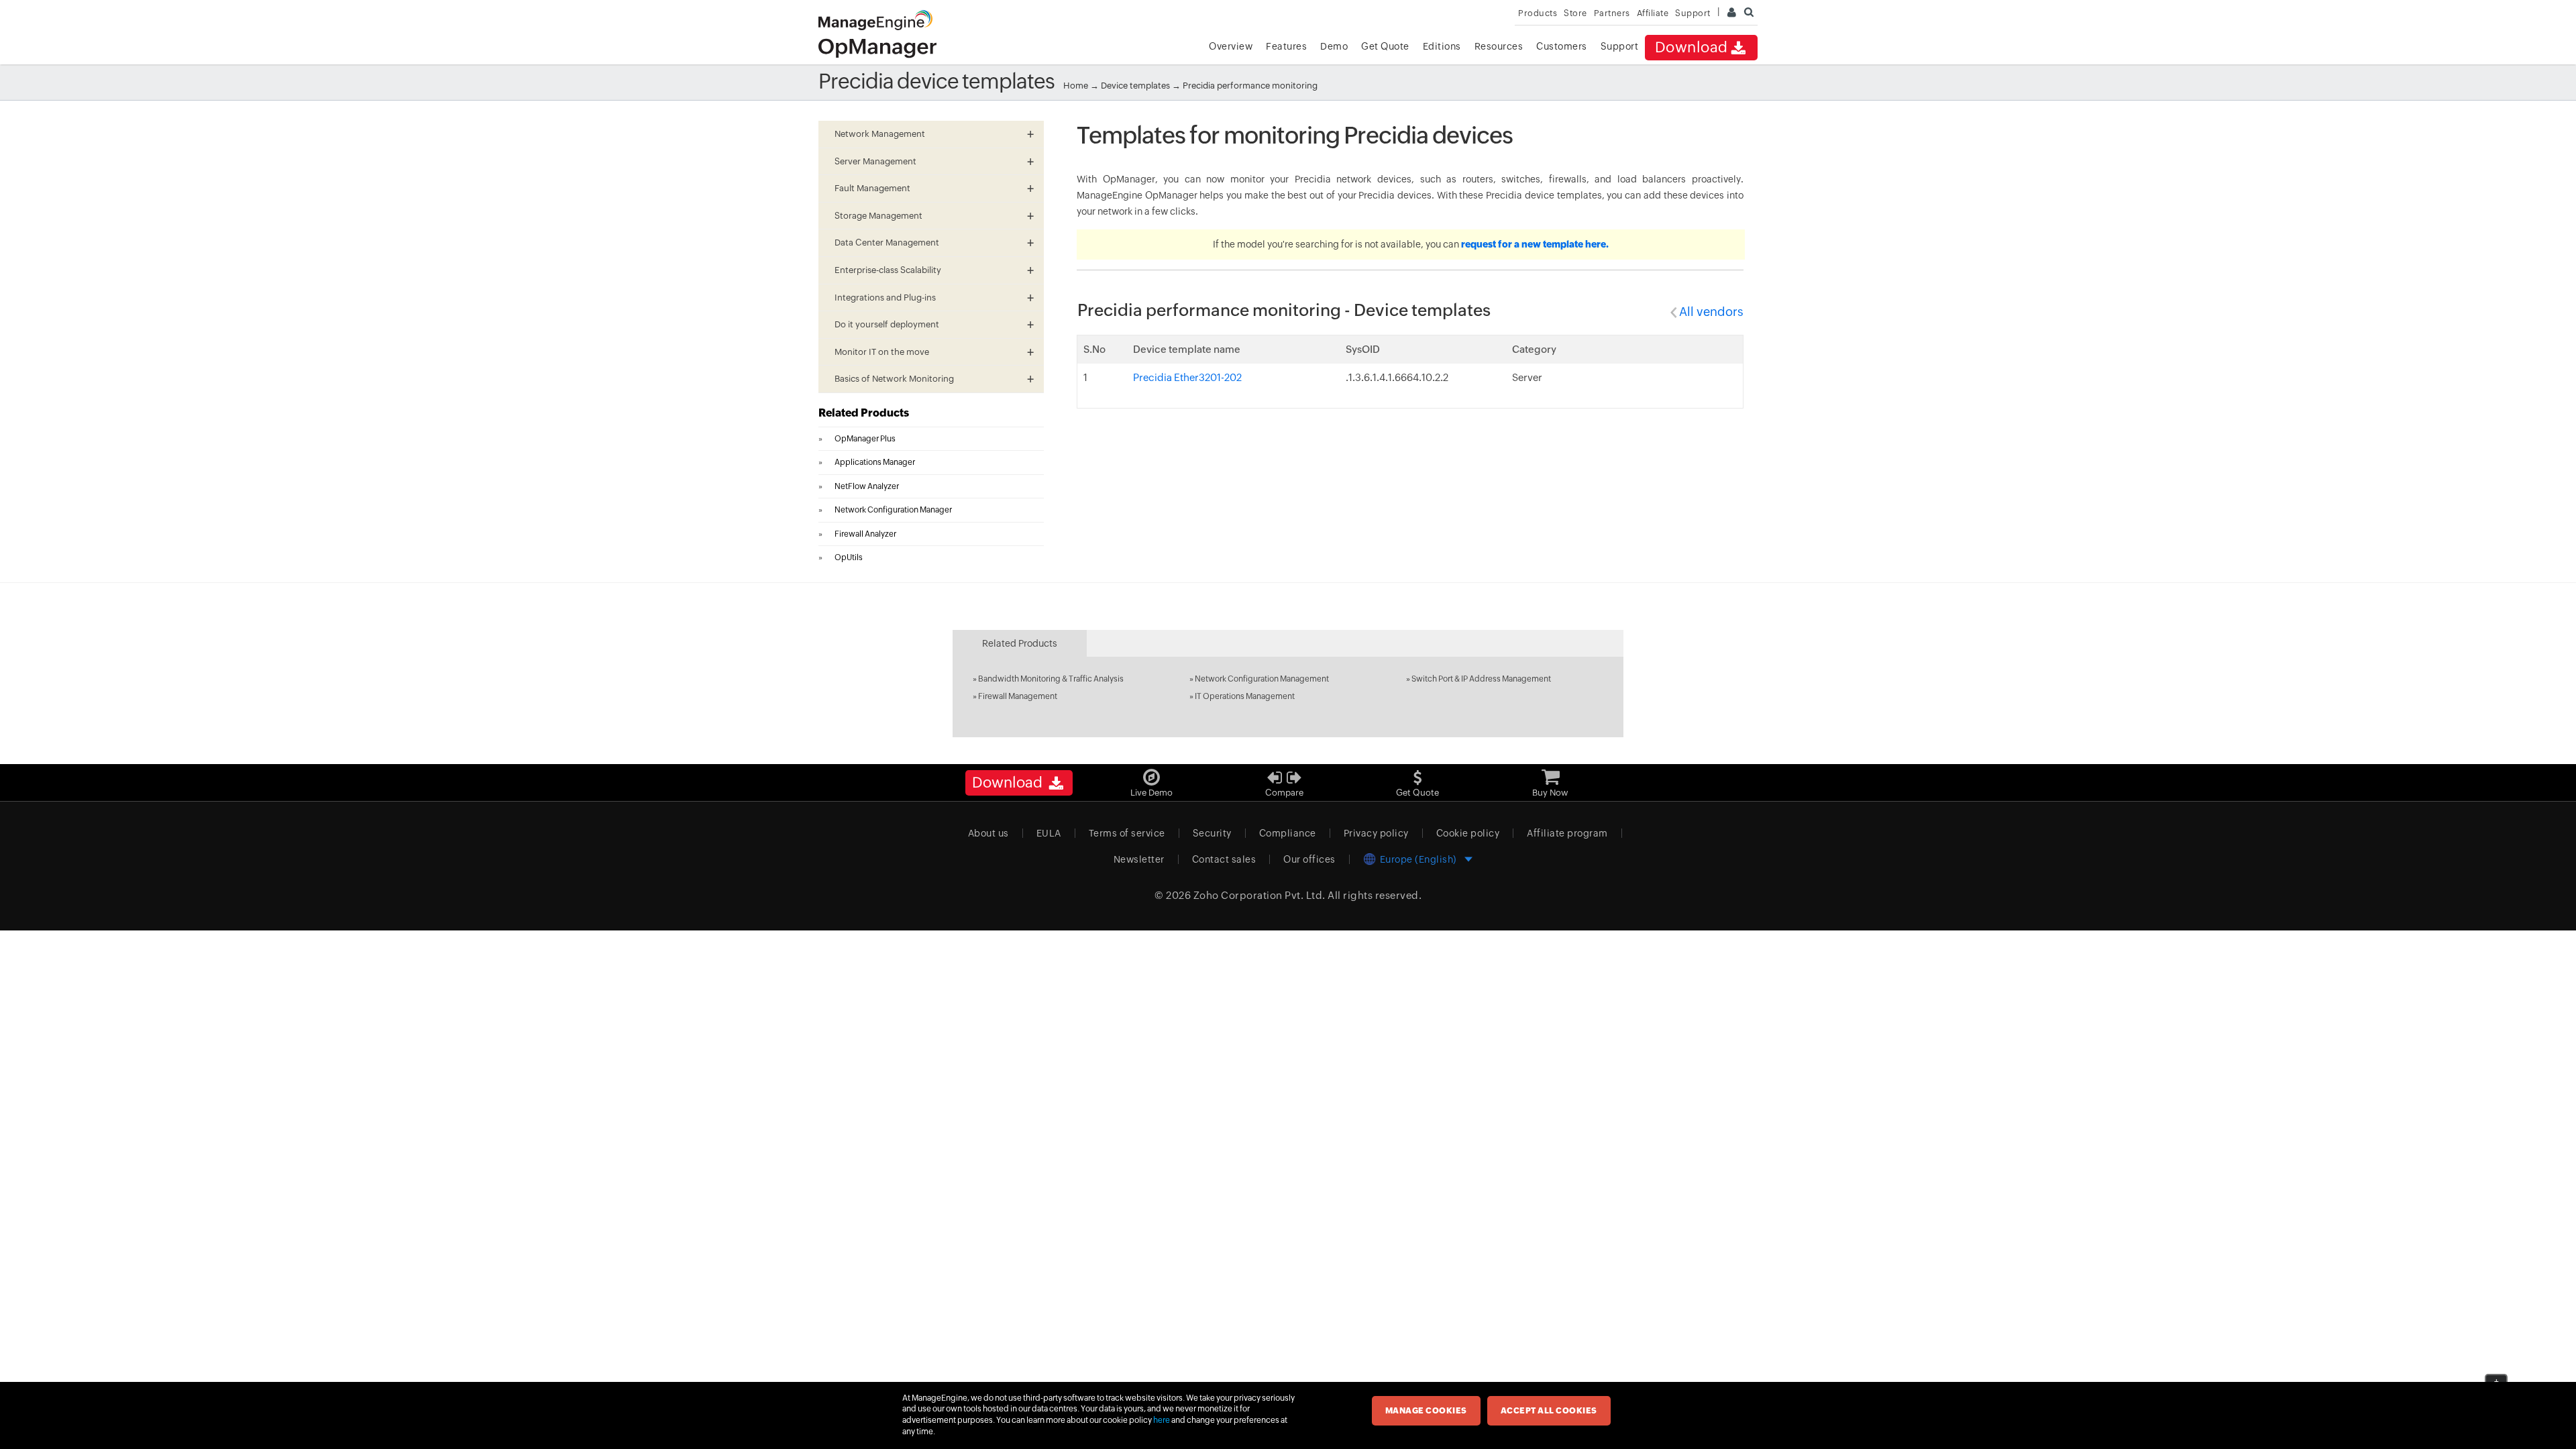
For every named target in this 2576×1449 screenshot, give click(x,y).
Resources (1499, 46)
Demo (1334, 46)
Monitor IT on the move (882, 352)
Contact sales (1224, 859)
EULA (1049, 833)
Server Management (875, 161)
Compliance (1288, 833)
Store (1575, 13)
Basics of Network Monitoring (894, 379)
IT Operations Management (1245, 696)
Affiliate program (1567, 833)
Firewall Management (1018, 696)
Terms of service (1127, 833)
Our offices (1309, 859)
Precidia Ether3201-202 (1187, 377)
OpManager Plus (865, 439)
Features (1286, 46)
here (1162, 1420)
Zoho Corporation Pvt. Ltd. (1259, 895)
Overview (1231, 46)
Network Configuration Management (1262, 679)
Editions (1442, 46)
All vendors (1711, 312)
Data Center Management (887, 243)
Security (1212, 833)
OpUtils (849, 557)
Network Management (880, 134)
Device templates (1135, 86)
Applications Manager (875, 462)
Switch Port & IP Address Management (1481, 679)
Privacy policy (1376, 833)
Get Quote (1385, 46)
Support (1620, 46)
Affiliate (1653, 13)
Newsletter (1139, 859)
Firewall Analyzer (865, 534)
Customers (1562, 46)
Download (1692, 47)
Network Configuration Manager (893, 510)
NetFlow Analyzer (867, 486)
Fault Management (872, 188)
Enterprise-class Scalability (888, 270)
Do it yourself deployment (887, 324)
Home (1076, 86)
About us (988, 833)
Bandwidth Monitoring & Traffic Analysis (1051, 679)
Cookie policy (1468, 833)
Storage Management (878, 216)
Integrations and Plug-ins (885, 298)
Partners (1612, 13)
